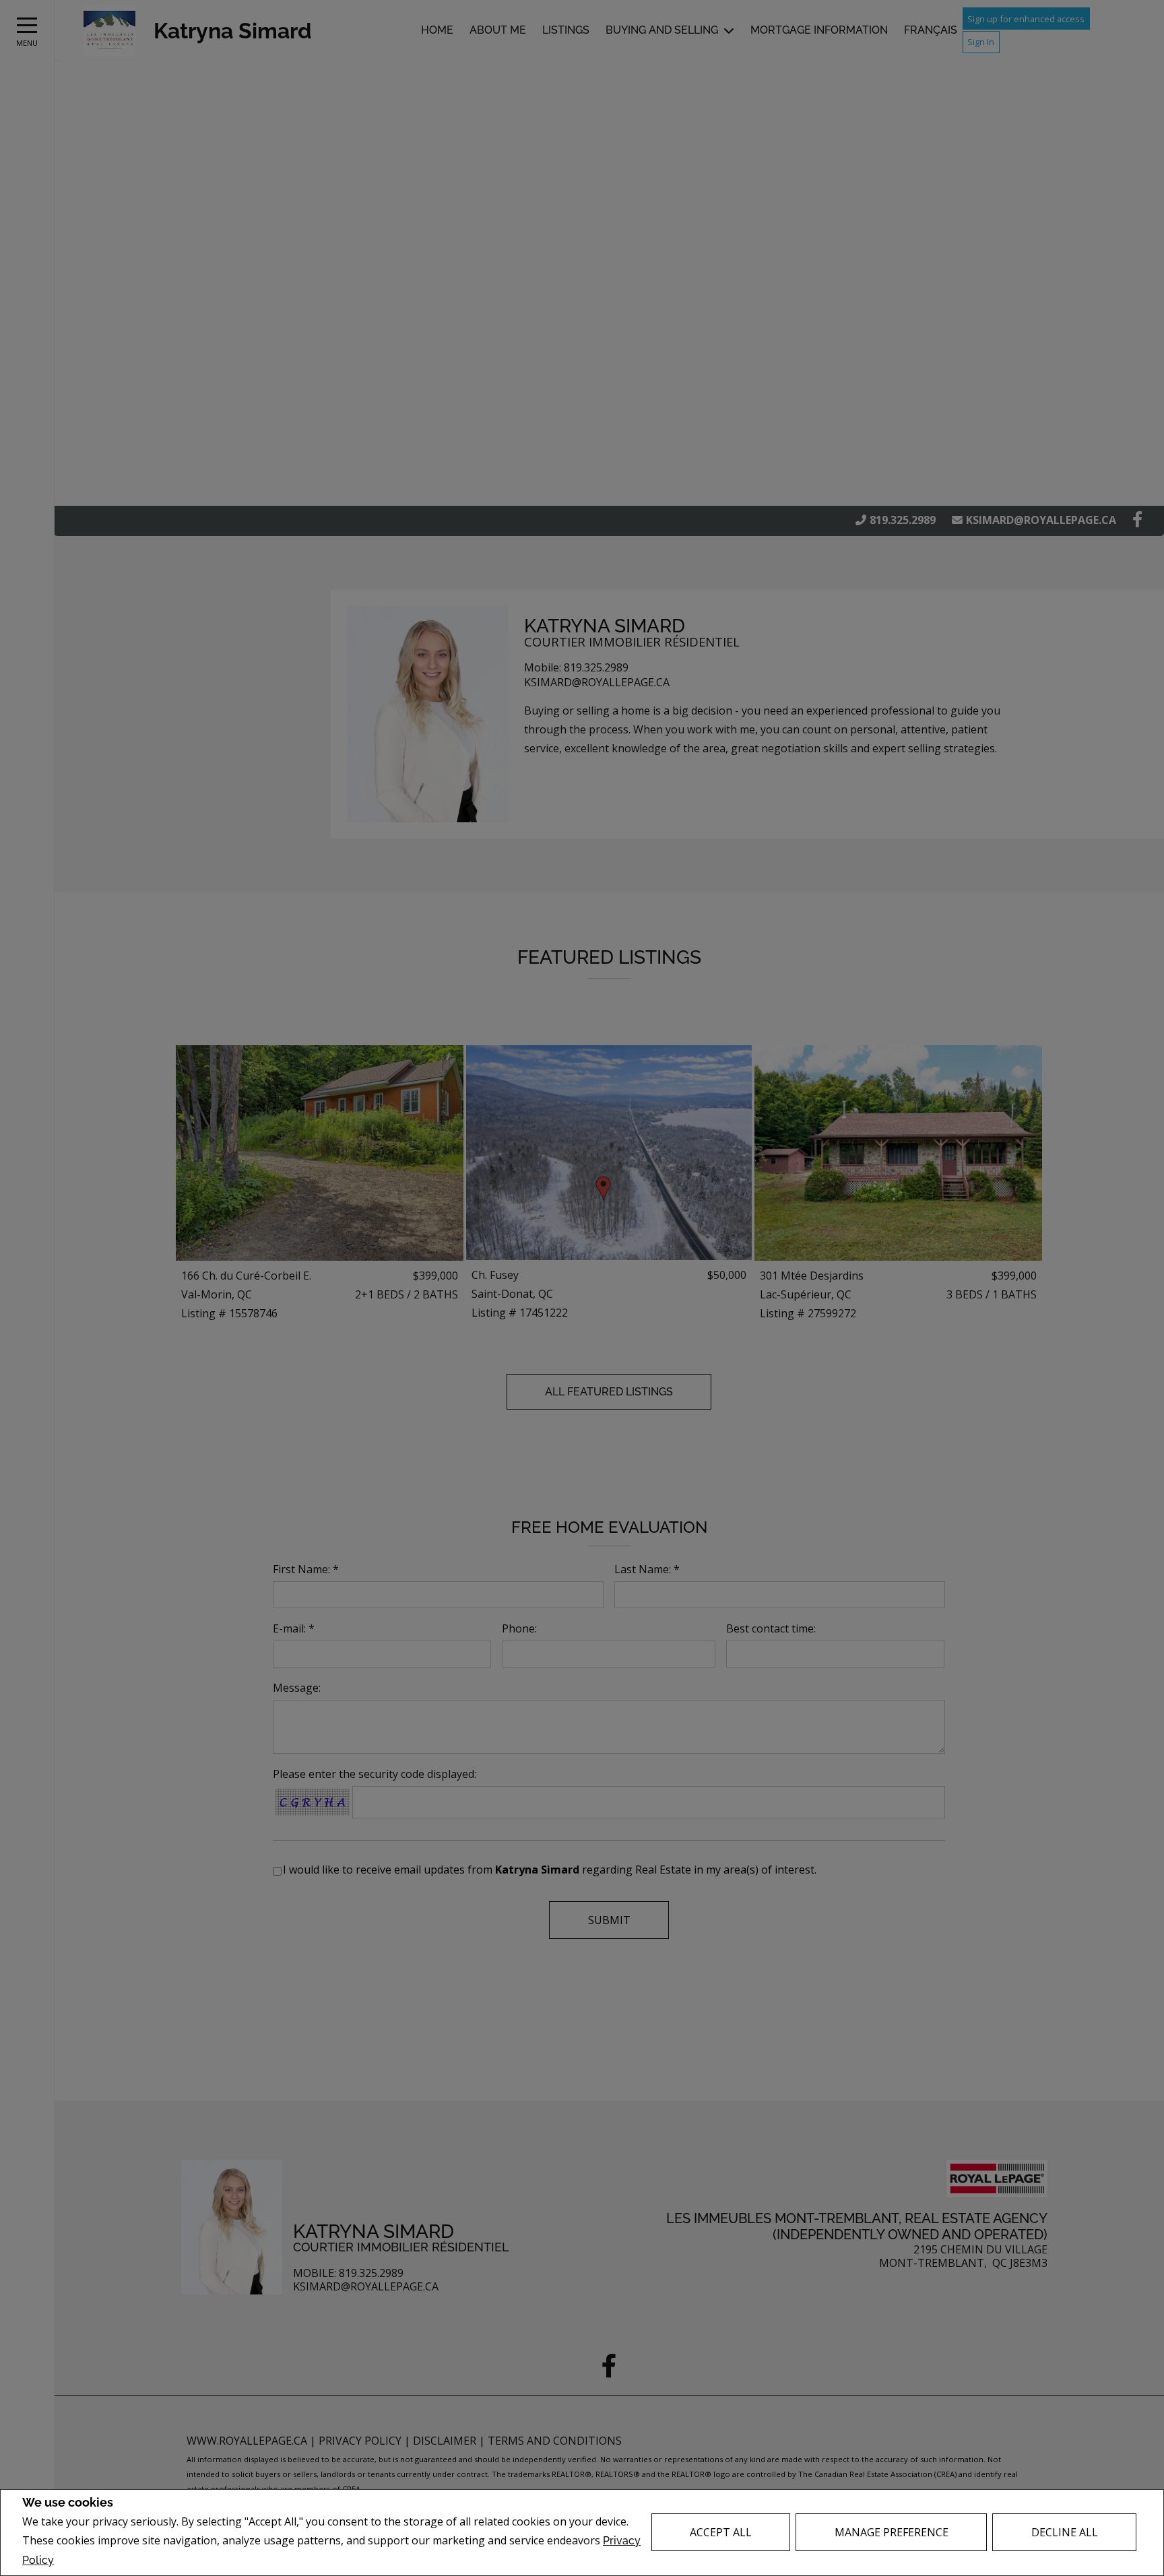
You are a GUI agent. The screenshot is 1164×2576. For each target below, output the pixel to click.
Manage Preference (892, 2532)
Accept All (721, 2532)
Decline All (1065, 2532)
